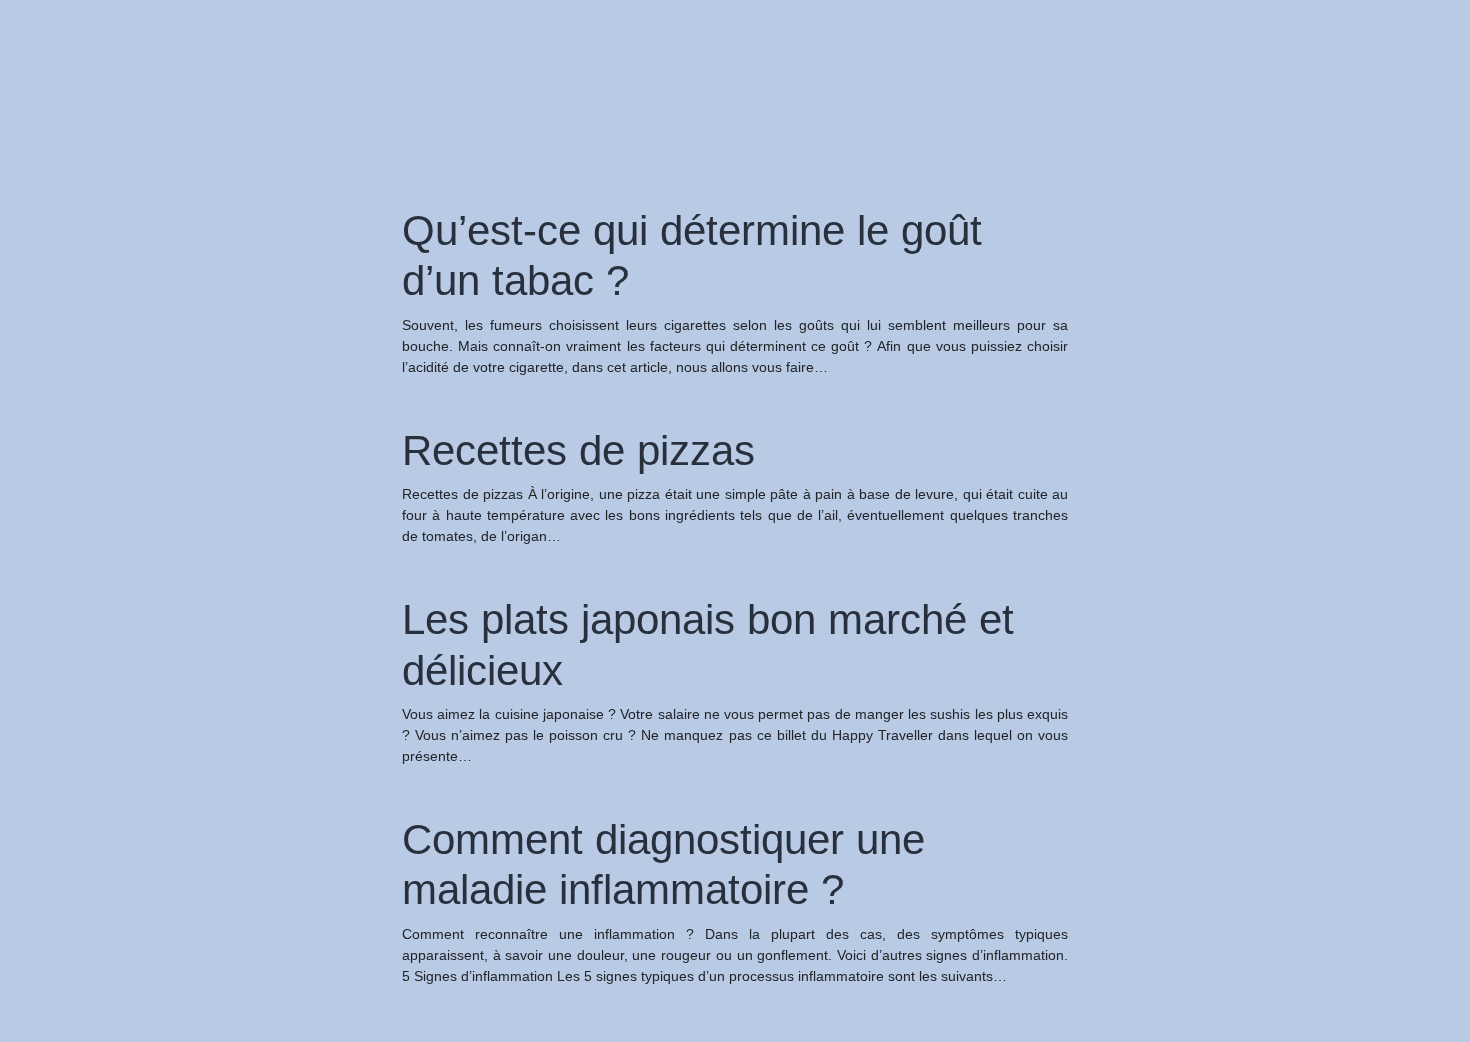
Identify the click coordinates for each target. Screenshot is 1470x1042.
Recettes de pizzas (578, 450)
